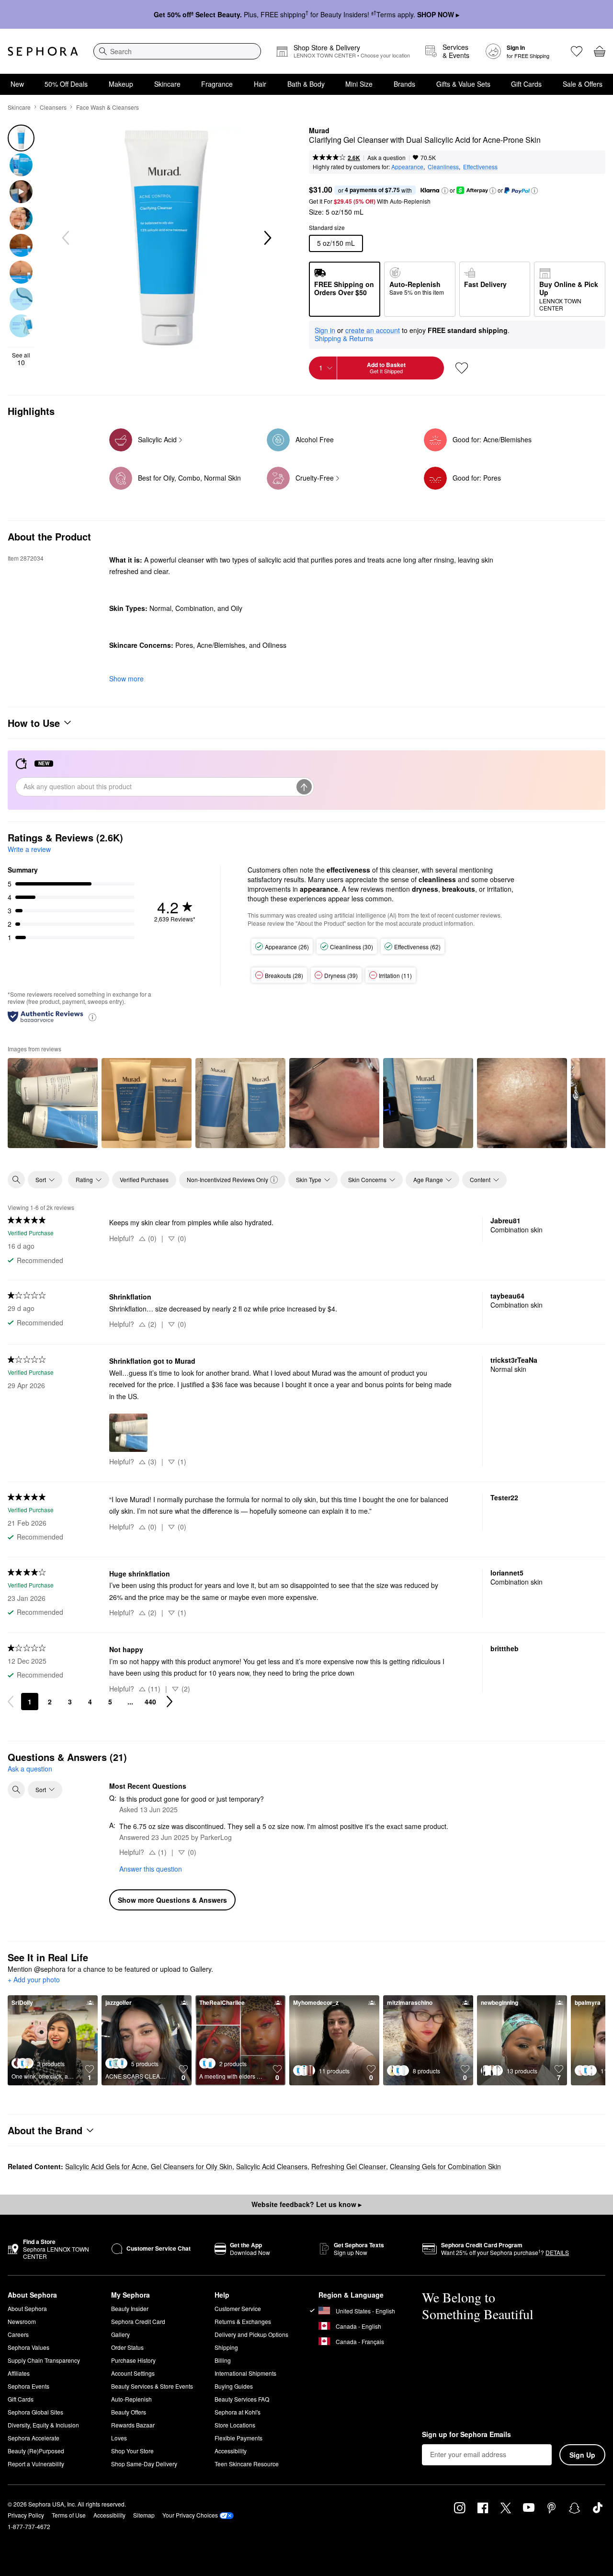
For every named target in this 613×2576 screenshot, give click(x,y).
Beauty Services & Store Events (152, 2386)
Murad (319, 131)
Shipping (226, 2347)
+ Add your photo (34, 1980)
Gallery (120, 2334)
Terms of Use (69, 2515)
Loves (119, 2438)
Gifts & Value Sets (463, 84)
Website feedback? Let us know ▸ (306, 2204)
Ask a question (386, 157)
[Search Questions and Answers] (16, 1790)
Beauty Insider (130, 2308)
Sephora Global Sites (35, 2412)
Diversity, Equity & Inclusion (43, 2425)
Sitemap (144, 2515)
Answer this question (151, 1869)
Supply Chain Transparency (44, 2360)
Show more (126, 678)
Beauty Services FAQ (242, 2399)
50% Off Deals (66, 84)
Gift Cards (526, 84)
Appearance (407, 167)
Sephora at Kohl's (238, 2412)
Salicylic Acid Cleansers (272, 2166)
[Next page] (170, 1702)
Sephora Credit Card (138, 2321)
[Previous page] (11, 1702)
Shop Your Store (132, 2451)
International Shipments (245, 2373)
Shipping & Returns (344, 338)
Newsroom (22, 2321)
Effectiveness (480, 167)
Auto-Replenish (131, 2399)
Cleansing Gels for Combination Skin (445, 2166)
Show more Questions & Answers (172, 1900)
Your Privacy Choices (190, 2515)
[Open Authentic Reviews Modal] (92, 1017)
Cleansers (53, 107)
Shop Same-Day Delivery (144, 2464)
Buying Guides (234, 2386)
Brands (404, 84)
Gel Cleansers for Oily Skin (192, 2166)
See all (21, 359)
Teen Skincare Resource (247, 2464)
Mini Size (359, 84)
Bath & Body (306, 84)
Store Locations (235, 2425)
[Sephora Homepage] (43, 51)
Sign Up (582, 2455)
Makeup (121, 84)
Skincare (167, 84)
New (17, 84)
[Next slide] (267, 238)
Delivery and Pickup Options (251, 2334)
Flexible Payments (238, 2438)
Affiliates (19, 2373)
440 (150, 1702)
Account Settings (133, 2373)
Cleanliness (443, 167)
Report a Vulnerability (36, 2464)
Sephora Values (28, 2347)
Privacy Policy (26, 2515)
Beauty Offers (129, 2412)
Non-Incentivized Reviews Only (227, 1179)
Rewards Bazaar (133, 2425)
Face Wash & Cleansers (108, 107)
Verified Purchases (144, 1179)
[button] (445, 191)
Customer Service (238, 2308)
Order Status (127, 2347)
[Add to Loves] (462, 368)
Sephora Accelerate (34, 2438)
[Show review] (53, 1103)
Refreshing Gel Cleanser (349, 2166)
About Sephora (27, 2308)
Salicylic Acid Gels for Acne (106, 2166)
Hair (260, 84)
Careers (18, 2334)
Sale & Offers (583, 84)
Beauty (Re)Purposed (36, 2451)
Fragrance (217, 84)
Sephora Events (28, 2386)
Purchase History (133, 2360)
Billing (223, 2360)
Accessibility (231, 2451)
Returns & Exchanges (243, 2321)
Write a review (29, 849)
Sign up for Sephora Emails (466, 2435)
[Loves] (577, 51)
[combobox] (177, 51)
